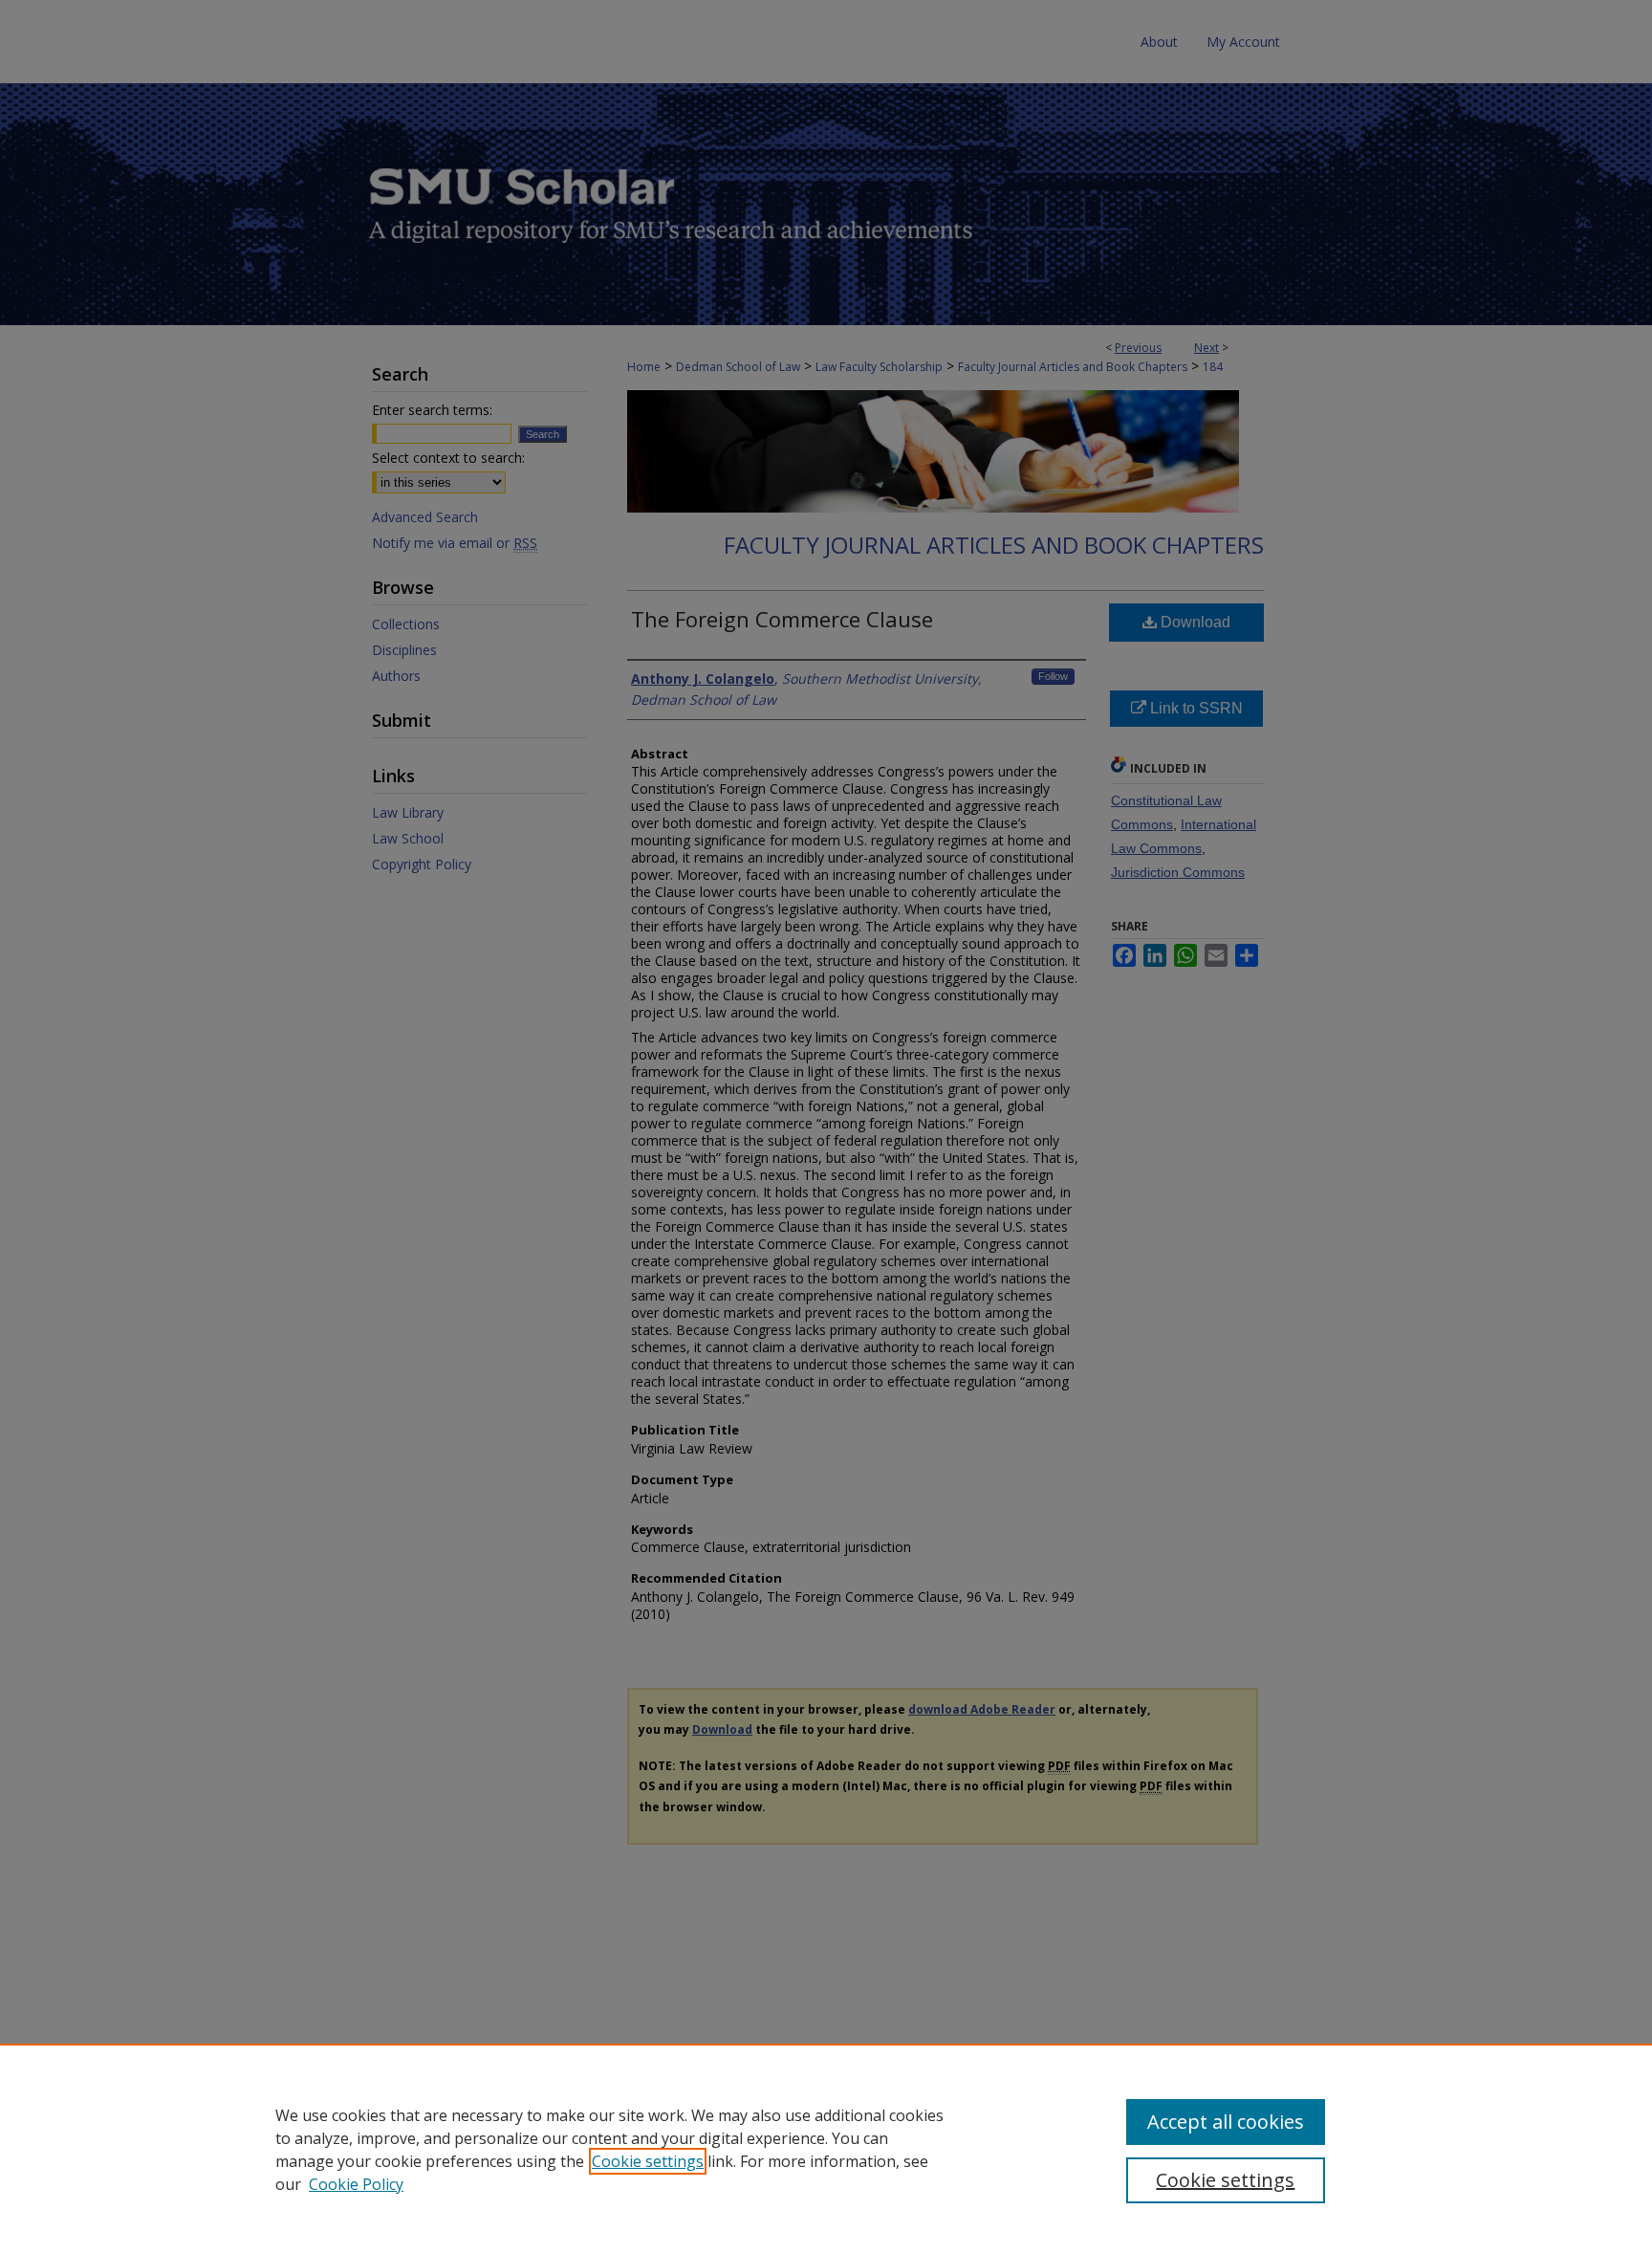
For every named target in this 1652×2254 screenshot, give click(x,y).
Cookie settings (648, 2161)
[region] (826, 2149)
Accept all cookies (1226, 2122)
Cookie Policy (356, 2184)
